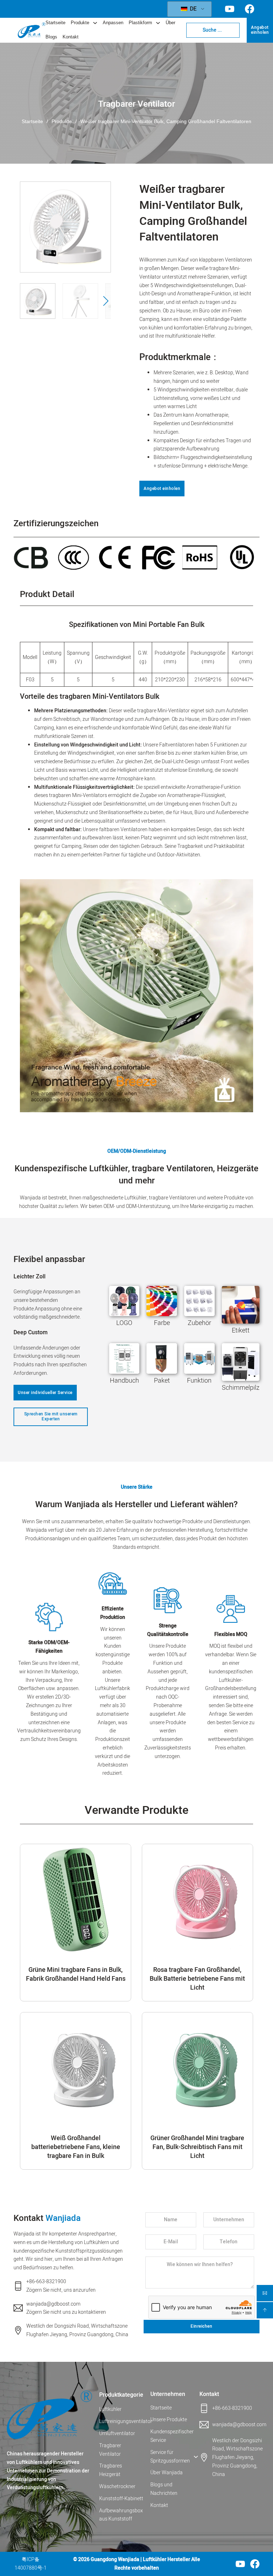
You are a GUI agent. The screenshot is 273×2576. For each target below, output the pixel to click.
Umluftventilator (117, 2434)
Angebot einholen (260, 30)
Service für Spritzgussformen (170, 2457)
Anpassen (113, 23)
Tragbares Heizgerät (111, 2470)
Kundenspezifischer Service (171, 2436)
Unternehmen (168, 2394)
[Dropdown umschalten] (95, 23)
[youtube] (240, 2564)
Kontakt (71, 37)
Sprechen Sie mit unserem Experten (51, 1416)
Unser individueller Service (45, 1393)
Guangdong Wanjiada (115, 2559)
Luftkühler (110, 2409)
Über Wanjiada (167, 2473)
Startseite (55, 23)
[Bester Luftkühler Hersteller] (32, 30)
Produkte (80, 23)
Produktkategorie (121, 2395)
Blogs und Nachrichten (164, 2489)
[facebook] (255, 2564)
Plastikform (140, 23)
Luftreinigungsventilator (121, 2421)
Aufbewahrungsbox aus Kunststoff (121, 2515)
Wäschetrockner (117, 2487)
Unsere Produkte (169, 2420)
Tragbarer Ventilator (136, 104)
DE (192, 9)
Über (170, 23)
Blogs (51, 37)
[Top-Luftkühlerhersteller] (49, 2415)
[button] (101, 232)
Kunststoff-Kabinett (121, 2499)
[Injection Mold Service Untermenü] (196, 2457)
